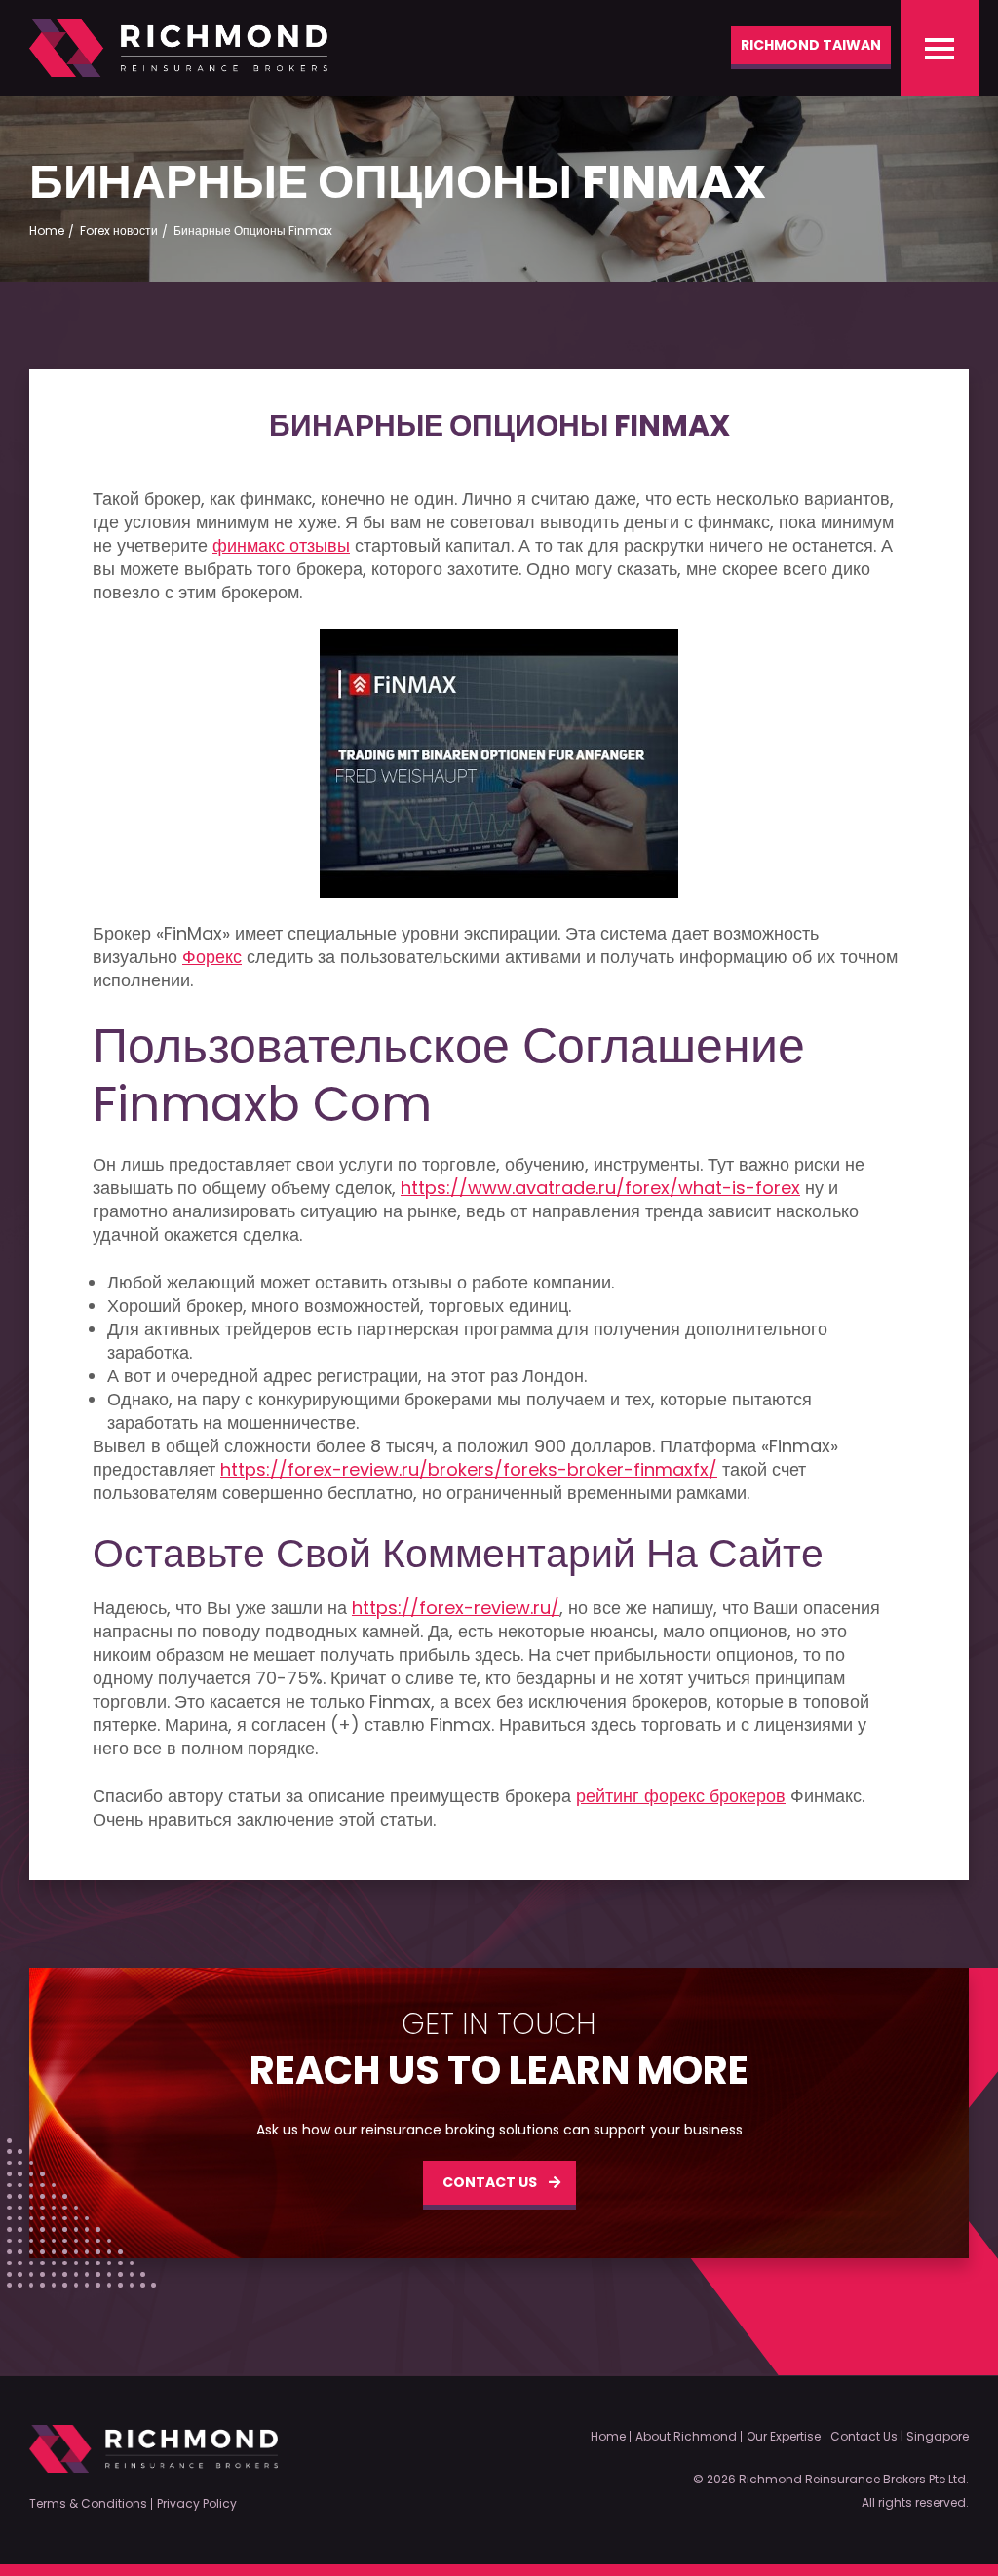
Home (608, 2437)
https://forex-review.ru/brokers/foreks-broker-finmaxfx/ (469, 1470)
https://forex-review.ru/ (456, 1608)
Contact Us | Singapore (900, 2437)
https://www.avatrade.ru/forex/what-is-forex (600, 1188)
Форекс (212, 957)
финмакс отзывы (281, 546)
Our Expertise (784, 2437)
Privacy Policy (197, 2504)
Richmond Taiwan (811, 45)
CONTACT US (490, 2182)
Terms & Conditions (88, 2504)
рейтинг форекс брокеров (681, 1796)
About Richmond (686, 2437)
